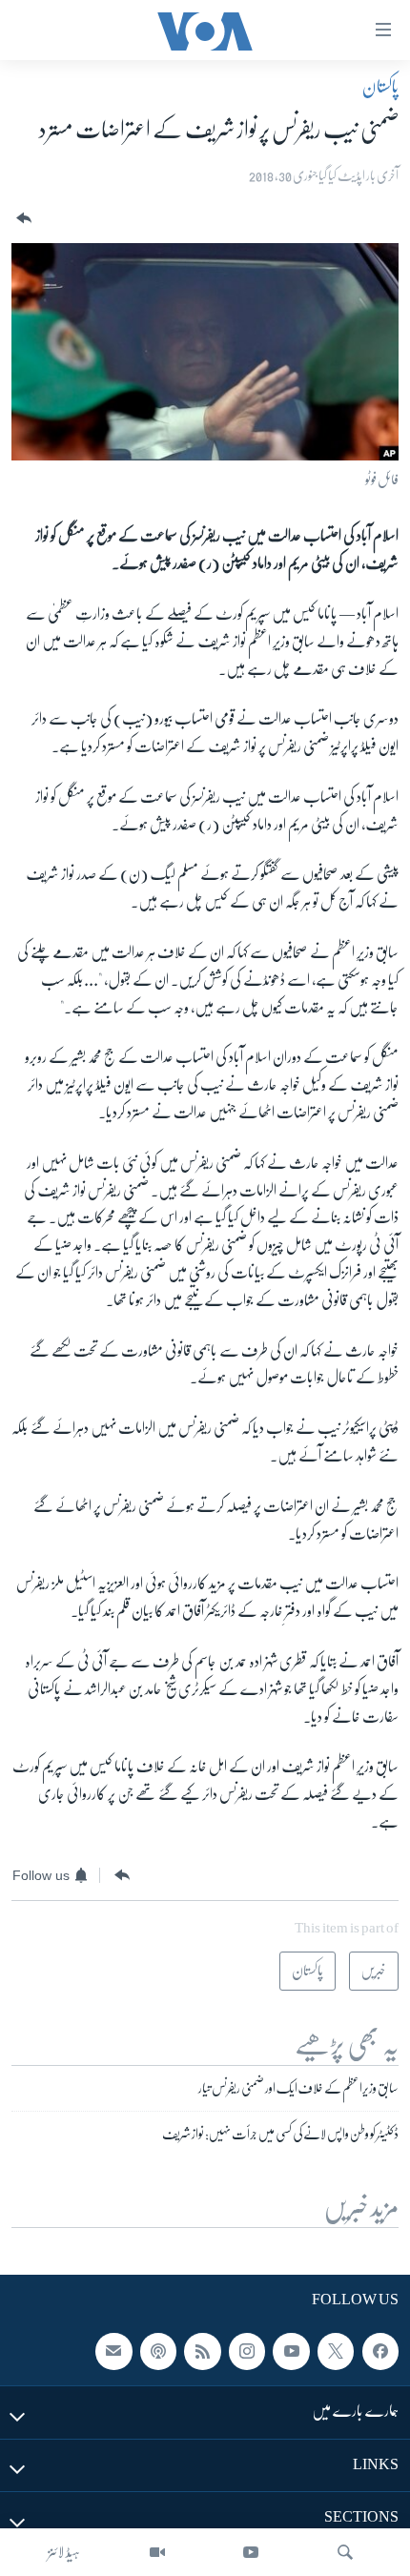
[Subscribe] (113, 2352)
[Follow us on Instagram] (247, 2352)
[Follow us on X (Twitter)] (336, 2352)
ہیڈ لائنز (64, 2552)
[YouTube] (251, 2552)
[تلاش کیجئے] (345, 2552)
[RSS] (202, 2352)
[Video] (157, 2552)
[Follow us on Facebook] (380, 2352)
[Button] (22, 219)
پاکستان (380, 87)
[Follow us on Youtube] (291, 2352)
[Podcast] (158, 2352)
